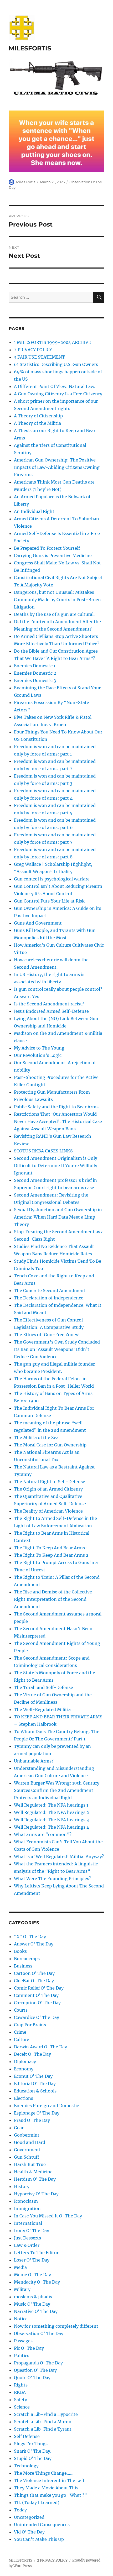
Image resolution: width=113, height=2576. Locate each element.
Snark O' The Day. (33, 2451)
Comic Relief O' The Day (39, 1988)
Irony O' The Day (32, 2231)
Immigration (27, 2208)
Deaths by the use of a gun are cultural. (54, 614)
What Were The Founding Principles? (53, 1879)
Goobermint (27, 2135)
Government (27, 2150)
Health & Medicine (33, 2172)
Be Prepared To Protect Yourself (47, 548)
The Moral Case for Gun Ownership (50, 1445)
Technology (26, 2466)
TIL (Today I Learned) (37, 2502)
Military (22, 2289)
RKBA (20, 2392)
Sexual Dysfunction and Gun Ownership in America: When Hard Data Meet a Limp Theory (58, 1217)
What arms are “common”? (43, 1834)
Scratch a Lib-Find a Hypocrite (46, 2414)
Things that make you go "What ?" (50, 2495)
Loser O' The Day (32, 2260)
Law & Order (27, 2245)
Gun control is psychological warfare (52, 879)
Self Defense (27, 2436)
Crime (20, 2032)
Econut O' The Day (33, 2076)
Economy (24, 2069)
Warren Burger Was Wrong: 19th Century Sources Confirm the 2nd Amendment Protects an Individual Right (57, 1790)
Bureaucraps (27, 1959)
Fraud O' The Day (32, 2120)
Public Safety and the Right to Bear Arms (56, 1107)
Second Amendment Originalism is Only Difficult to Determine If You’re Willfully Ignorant (56, 1166)
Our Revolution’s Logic (38, 1055)
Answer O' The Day (34, 1944)
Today (20, 2510)
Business (23, 1966)
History (22, 2186)
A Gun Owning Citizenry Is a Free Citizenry (58, 394)
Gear (19, 2128)
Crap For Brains (30, 2025)
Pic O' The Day (29, 2348)
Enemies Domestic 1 (35, 666)
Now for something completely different (56, 2326)
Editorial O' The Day (35, 2084)
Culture (22, 2039)
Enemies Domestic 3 (35, 680)
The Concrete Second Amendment (50, 1290)
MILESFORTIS (30, 48)
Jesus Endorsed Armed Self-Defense (51, 1011)
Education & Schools (35, 2091)
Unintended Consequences (42, 2525)
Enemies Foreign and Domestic (46, 2106)
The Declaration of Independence (49, 1298)
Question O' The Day (35, 2370)
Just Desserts (27, 2238)
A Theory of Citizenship (38, 416)
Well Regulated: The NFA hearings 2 (52, 1812)
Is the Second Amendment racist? (49, 1004)
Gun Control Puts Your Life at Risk (49, 901)
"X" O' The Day (30, 1937)
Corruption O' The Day (37, 2003)
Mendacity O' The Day (37, 2282)
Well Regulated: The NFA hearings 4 (52, 1827)
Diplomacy (25, 2061)
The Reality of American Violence (48, 1511)
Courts (21, 2010)
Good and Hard (30, 2142)
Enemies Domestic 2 (35, 673)
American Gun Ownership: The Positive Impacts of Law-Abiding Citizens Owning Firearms (57, 467)
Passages (23, 2341)
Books (20, 1951)
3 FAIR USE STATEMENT (39, 357)
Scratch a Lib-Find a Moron (43, 2422)
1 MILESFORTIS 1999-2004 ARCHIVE (52, 342)
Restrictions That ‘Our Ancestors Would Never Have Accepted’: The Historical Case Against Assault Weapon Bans (58, 1121)
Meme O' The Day (32, 2275)
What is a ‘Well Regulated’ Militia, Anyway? (59, 1856)
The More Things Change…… (44, 2473)
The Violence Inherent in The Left (49, 2480)
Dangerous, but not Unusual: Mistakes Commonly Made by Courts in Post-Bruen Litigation (57, 600)
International (28, 2223)
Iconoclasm (26, 2201)
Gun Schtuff (27, 2157)
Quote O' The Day (32, 2378)
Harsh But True (30, 2164)
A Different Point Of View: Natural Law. (55, 386)
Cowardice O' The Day (37, 2017)
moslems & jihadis (33, 2297)
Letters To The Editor (36, 2253)
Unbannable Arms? (34, 1761)
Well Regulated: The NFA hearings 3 (51, 1820)
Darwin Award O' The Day (40, 2047)
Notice (21, 2319)
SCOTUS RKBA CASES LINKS (43, 1151)
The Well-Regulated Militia (42, 1709)
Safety (20, 2400)
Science (22, 2407)
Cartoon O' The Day (34, 1973)
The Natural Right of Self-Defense (50, 1482)
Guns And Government (38, 923)
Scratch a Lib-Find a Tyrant (43, 2429)
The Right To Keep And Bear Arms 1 (51, 1548)
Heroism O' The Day (35, 2179)
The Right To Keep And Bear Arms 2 (51, 1555)
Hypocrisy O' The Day (36, 2194)
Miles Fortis (26, 182)
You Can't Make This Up (39, 2539)
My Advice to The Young (39, 1048)
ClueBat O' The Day (34, 1981)
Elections (24, 2098)
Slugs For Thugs (31, 2444)
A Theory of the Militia (37, 423)
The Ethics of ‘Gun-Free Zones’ (47, 1335)
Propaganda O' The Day (38, 2363)
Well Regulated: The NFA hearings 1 (51, 1805)
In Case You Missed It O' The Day (48, 2216)
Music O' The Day (32, 2304)
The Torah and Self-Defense (43, 1687)
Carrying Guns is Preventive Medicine (53, 555)
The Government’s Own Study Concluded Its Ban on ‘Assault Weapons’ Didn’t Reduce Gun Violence (57, 1349)
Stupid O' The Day (33, 2458)
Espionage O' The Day (37, 2113)
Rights (21, 2385)
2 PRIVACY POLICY (33, 350)
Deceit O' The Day (32, 2054)
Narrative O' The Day (36, 2311)
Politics (22, 2355)
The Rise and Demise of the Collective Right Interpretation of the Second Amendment (53, 1599)
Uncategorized (29, 2517)
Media (20, 2267)
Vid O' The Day (29, 2532)
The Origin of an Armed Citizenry (48, 1489)
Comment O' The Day (36, 1995)
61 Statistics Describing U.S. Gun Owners (56, 364)
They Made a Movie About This (46, 2488)
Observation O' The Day (39, 2333)
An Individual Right (34, 511)
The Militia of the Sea (36, 1437)
